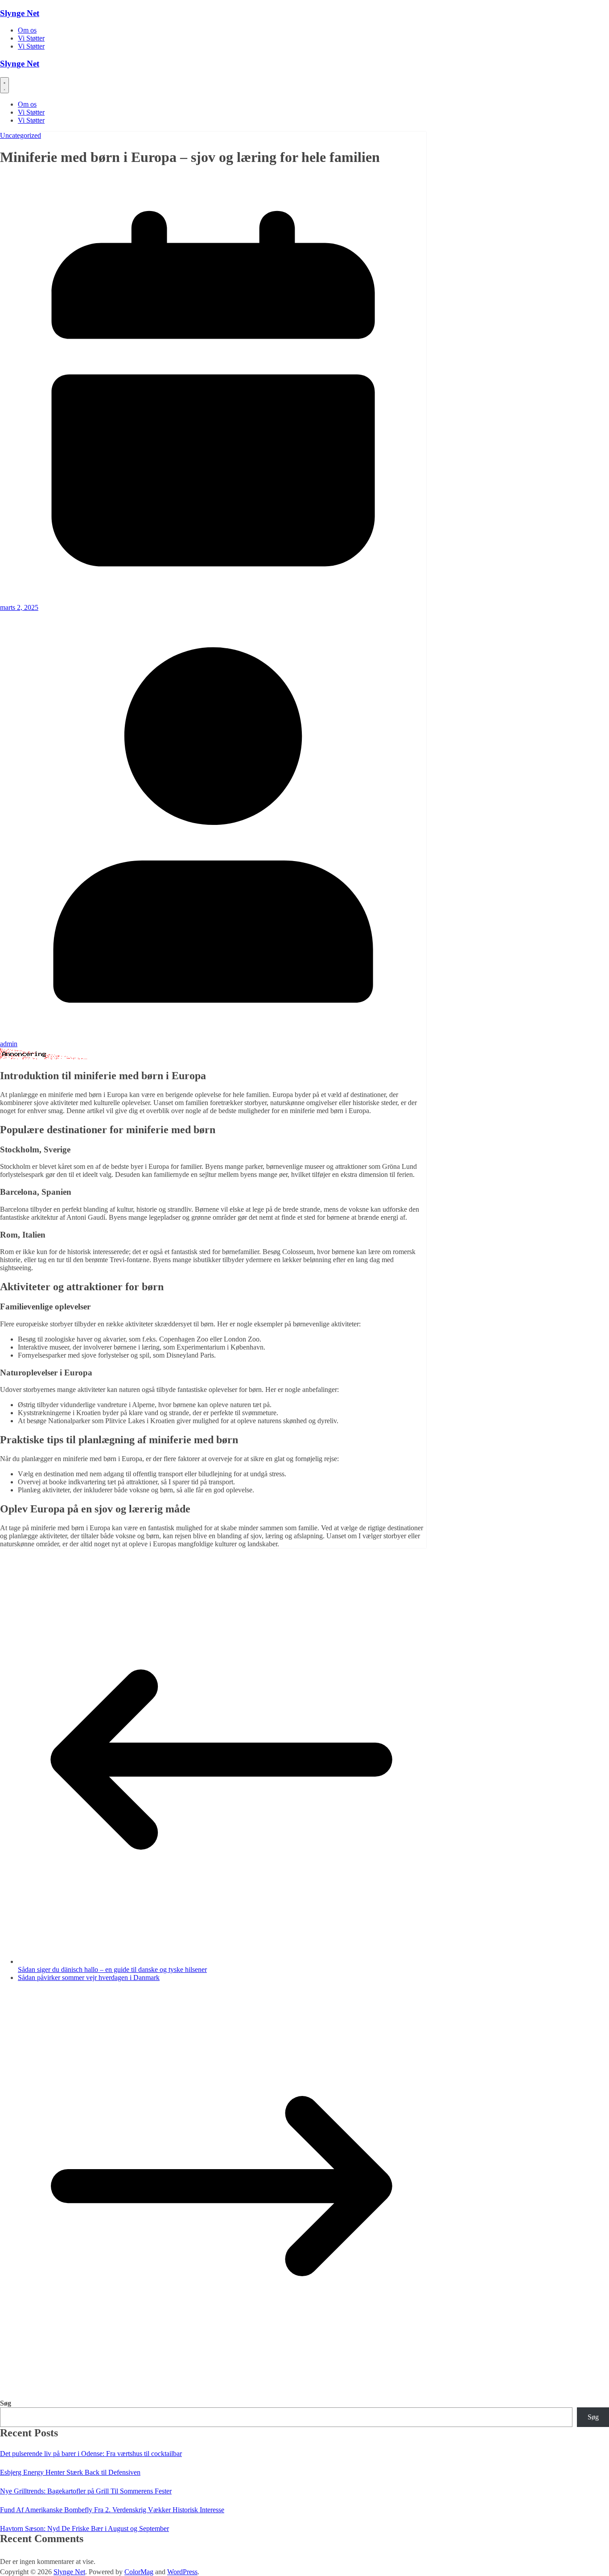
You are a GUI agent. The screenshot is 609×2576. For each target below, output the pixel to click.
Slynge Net (20, 13)
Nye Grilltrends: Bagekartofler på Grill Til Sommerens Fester (86, 2491)
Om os (27, 30)
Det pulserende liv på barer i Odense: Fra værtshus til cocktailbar (91, 2454)
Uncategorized (21, 135)
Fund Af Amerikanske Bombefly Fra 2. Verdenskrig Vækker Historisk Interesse (112, 2510)
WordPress (182, 2572)
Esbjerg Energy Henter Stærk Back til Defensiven (70, 2472)
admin (9, 1044)
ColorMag (139, 2572)
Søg (6, 2403)
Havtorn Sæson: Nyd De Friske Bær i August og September (84, 2528)
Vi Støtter (31, 38)
